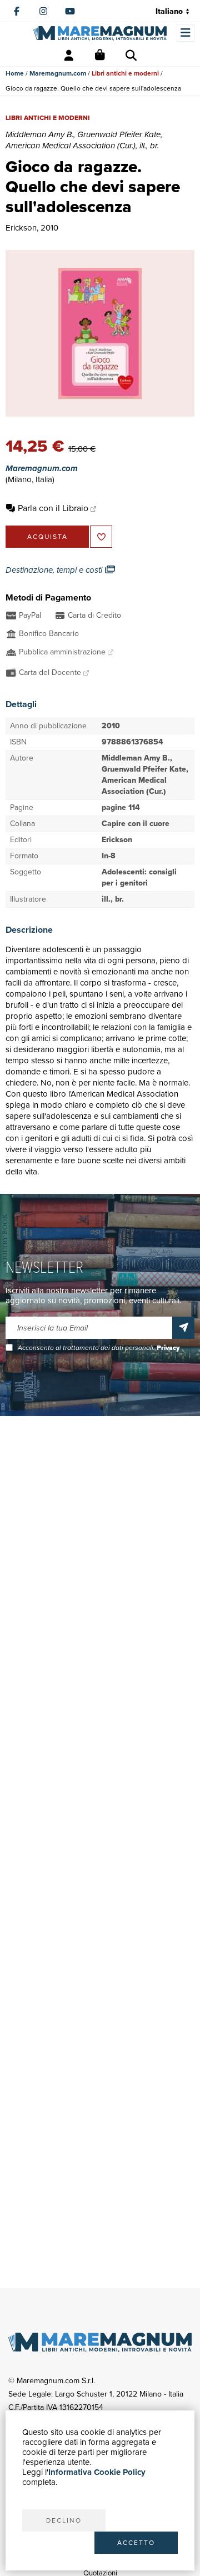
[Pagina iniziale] (100, 33)
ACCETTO (136, 2543)
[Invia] (183, 1328)
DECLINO (64, 2520)
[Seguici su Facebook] (17, 11)
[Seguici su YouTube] (70, 11)
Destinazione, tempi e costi (55, 570)
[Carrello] (100, 56)
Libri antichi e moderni (125, 73)
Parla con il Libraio (53, 508)
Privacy (168, 1348)
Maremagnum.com (58, 73)
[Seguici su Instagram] (43, 11)
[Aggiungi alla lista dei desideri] (101, 537)
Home (15, 73)
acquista (47, 537)
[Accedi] (69, 56)
